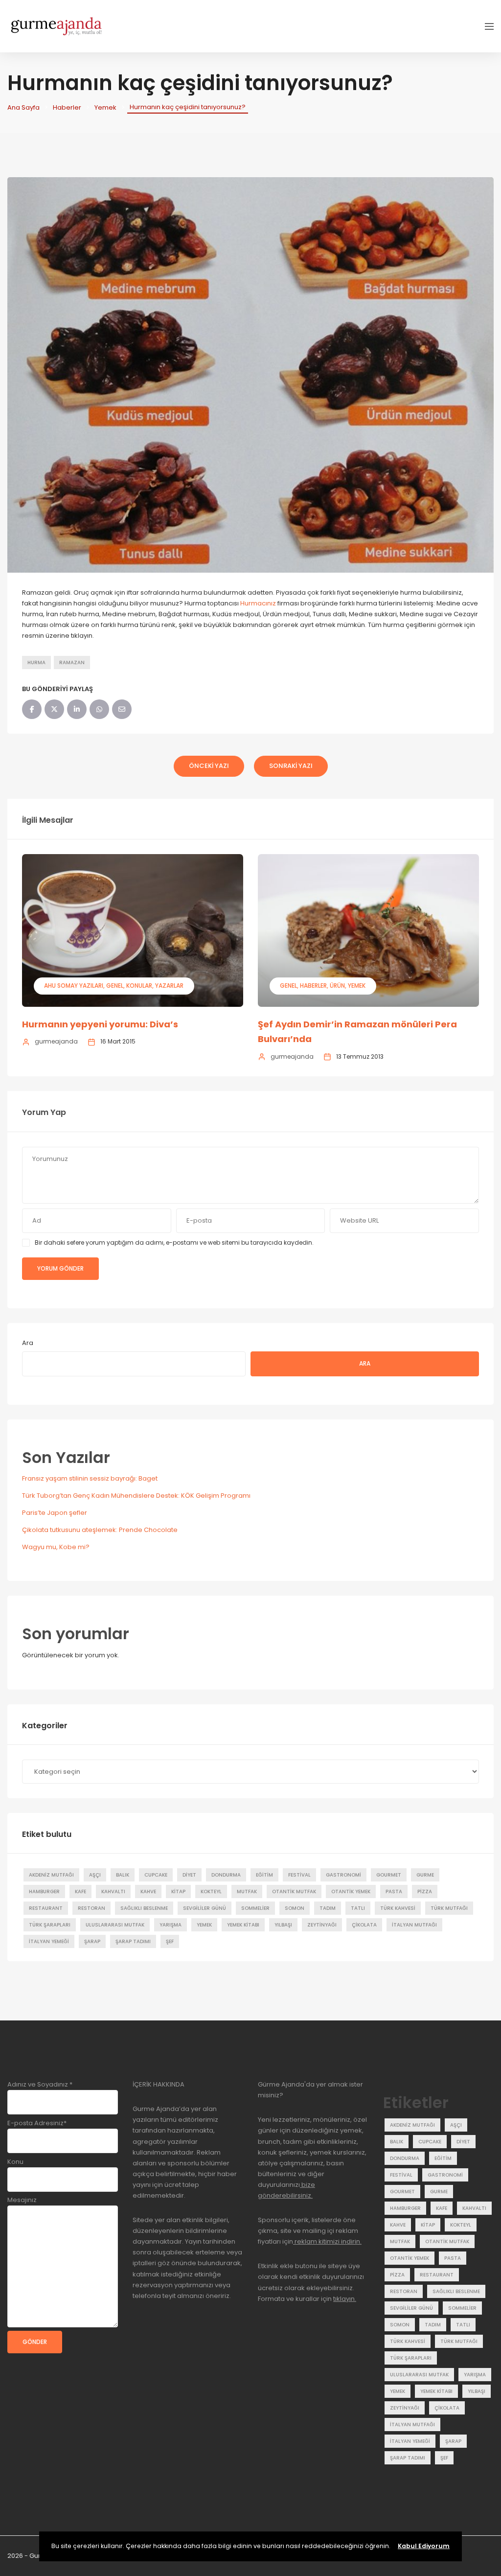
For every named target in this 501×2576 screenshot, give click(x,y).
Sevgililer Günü (205, 1908)
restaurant (46, 1908)
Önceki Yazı (209, 766)
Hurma (36, 662)
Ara (28, 1343)
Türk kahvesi (398, 1908)
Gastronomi (343, 1875)
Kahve (148, 1891)
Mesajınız (22, 2200)
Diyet (189, 1875)
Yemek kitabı (243, 1925)
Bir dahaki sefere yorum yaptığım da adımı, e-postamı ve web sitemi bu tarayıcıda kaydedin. (174, 1242)
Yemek (105, 107)
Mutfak (247, 1891)
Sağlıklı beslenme (144, 1908)
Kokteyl (211, 1891)
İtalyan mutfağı (414, 1925)
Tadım (328, 1908)
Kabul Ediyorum (424, 2546)
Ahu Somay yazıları (74, 986)
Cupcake (156, 1875)
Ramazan (72, 662)
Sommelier (255, 1908)
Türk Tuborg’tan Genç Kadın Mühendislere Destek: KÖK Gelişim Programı (136, 1496)
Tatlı (358, 1908)
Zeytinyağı (322, 1925)
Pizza (425, 1891)
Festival (299, 1875)
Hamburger (44, 1891)
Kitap (178, 1891)
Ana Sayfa (23, 107)
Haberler (67, 107)
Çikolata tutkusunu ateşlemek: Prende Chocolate (100, 1530)
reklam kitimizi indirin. (327, 2241)
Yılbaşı (283, 1925)
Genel (115, 986)
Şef (170, 1941)
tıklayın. (345, 2299)
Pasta (394, 1891)
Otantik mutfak (294, 1891)
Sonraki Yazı (291, 766)
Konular (139, 986)
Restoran (91, 1908)
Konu (15, 2162)
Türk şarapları (50, 1925)
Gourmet (389, 1875)
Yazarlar (169, 986)
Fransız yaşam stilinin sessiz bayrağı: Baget (90, 1478)
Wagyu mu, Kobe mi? (56, 1547)
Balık (123, 1875)
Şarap (92, 1941)
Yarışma (171, 1925)
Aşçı (95, 1875)
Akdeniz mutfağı (51, 1875)
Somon (295, 1908)
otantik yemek (351, 1891)
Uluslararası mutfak (115, 1925)
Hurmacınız (258, 603)
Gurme (425, 1875)
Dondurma (226, 1875)
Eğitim (264, 1875)
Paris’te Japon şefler (55, 1513)
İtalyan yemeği (49, 1941)
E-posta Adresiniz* (37, 2123)
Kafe (80, 1891)
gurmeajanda (56, 1041)
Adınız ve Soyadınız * (40, 2084)
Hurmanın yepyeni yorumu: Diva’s (100, 1024)
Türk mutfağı (449, 1908)
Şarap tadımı (133, 1941)
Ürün (337, 986)
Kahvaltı (113, 1891)
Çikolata (364, 1925)
